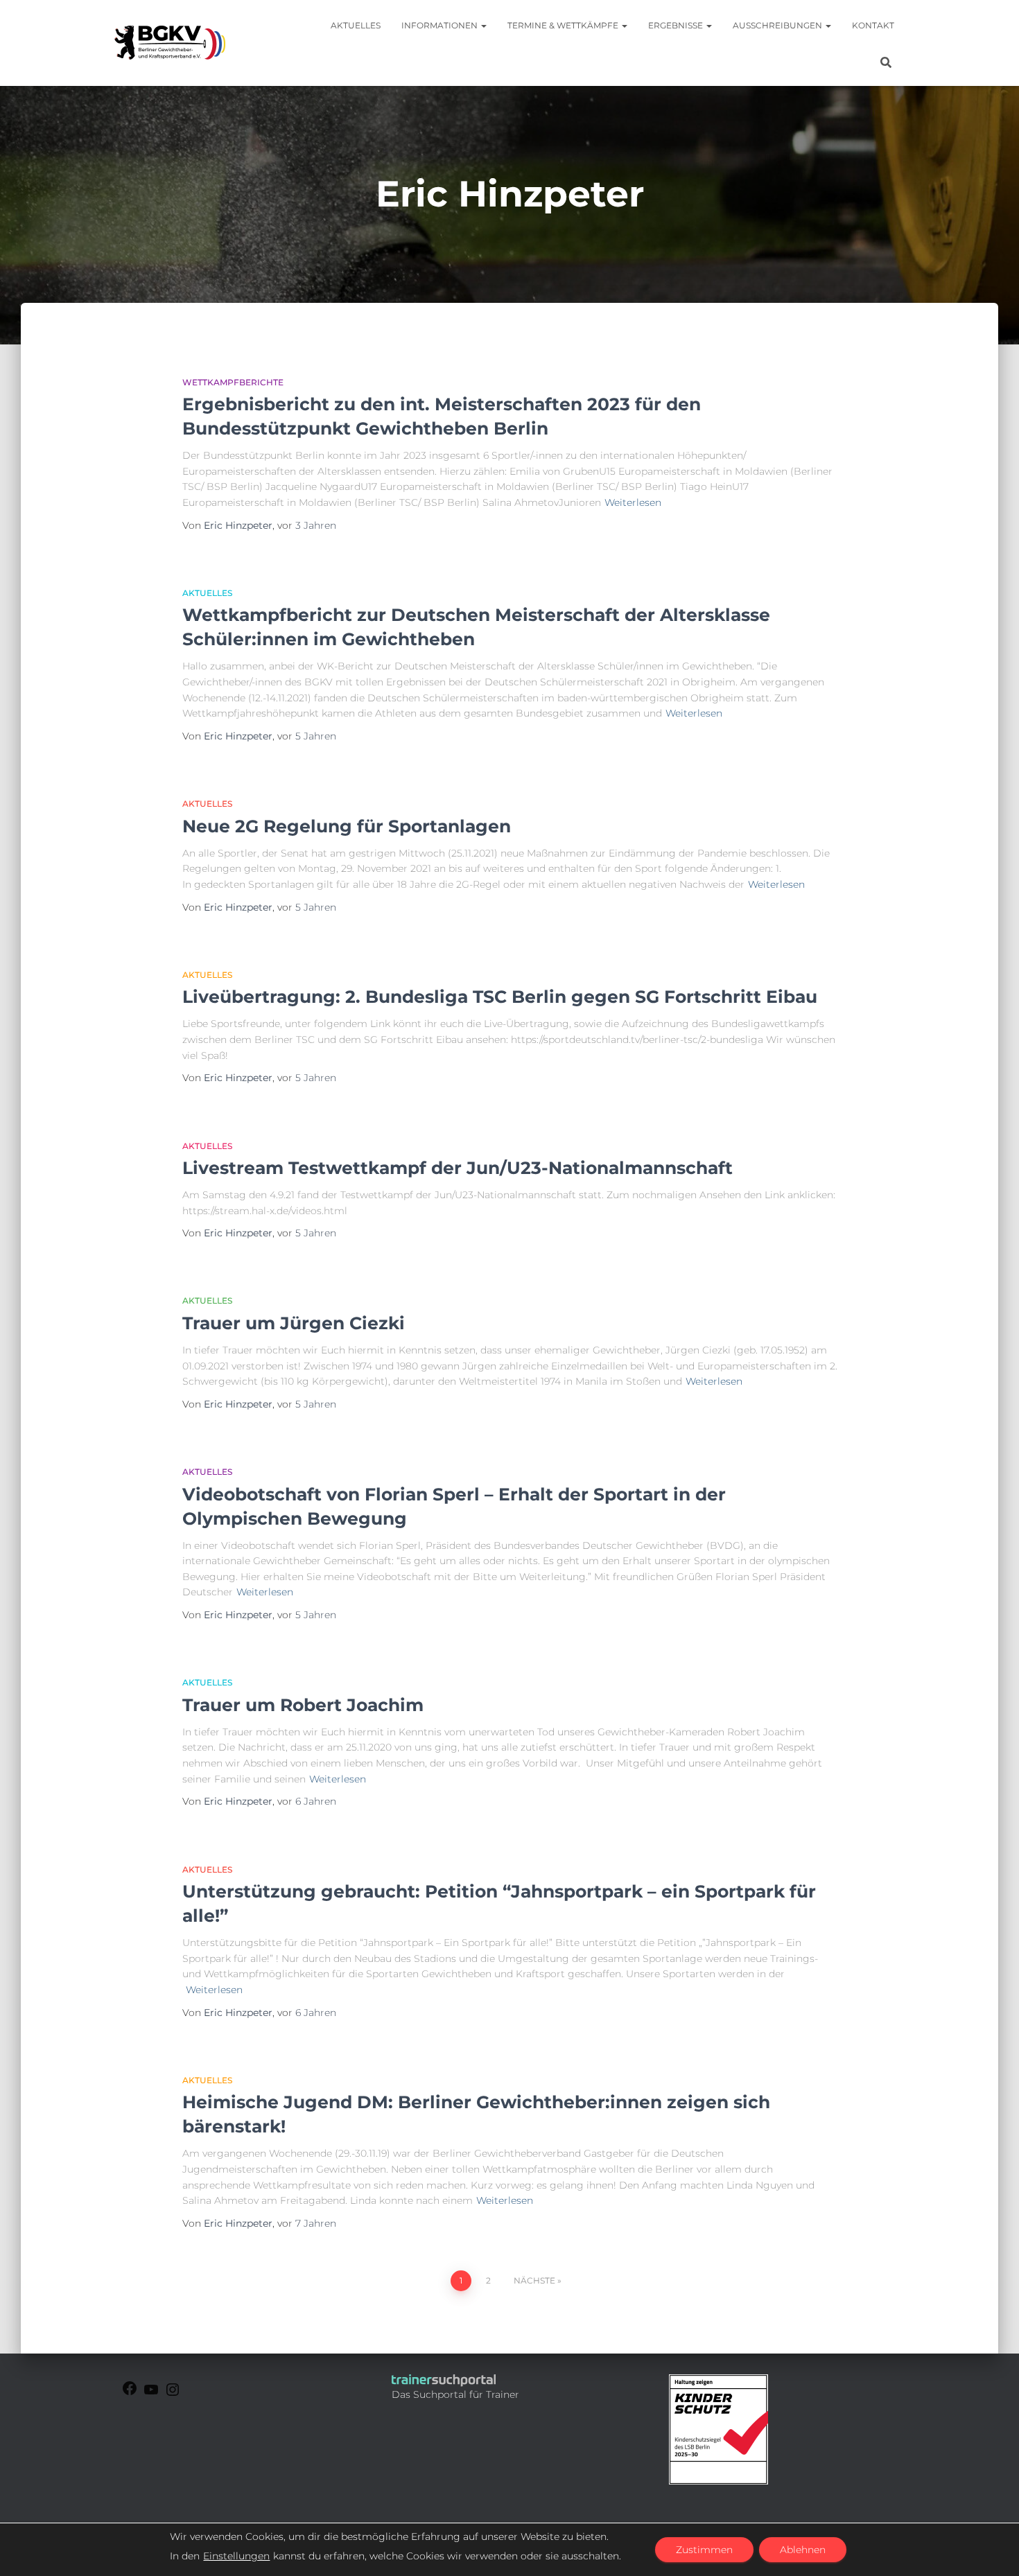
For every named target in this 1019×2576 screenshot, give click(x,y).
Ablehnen (803, 2550)
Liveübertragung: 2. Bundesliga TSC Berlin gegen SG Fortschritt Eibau (500, 997)
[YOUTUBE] (151, 2394)
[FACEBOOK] (130, 2393)
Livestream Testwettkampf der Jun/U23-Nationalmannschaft (458, 1168)
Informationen (441, 25)
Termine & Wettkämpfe (564, 25)
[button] (483, 25)
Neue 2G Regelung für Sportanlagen (347, 826)
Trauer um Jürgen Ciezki (294, 1323)
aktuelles (207, 593)
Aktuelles (356, 25)
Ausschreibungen (778, 25)
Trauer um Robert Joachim (303, 1705)
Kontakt (873, 25)
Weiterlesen (633, 502)
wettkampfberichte (233, 382)
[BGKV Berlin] (170, 43)
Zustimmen (704, 2550)
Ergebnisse (677, 25)
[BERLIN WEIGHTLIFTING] (173, 2394)
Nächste (534, 2280)
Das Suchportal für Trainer (455, 2394)
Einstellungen (236, 2556)
